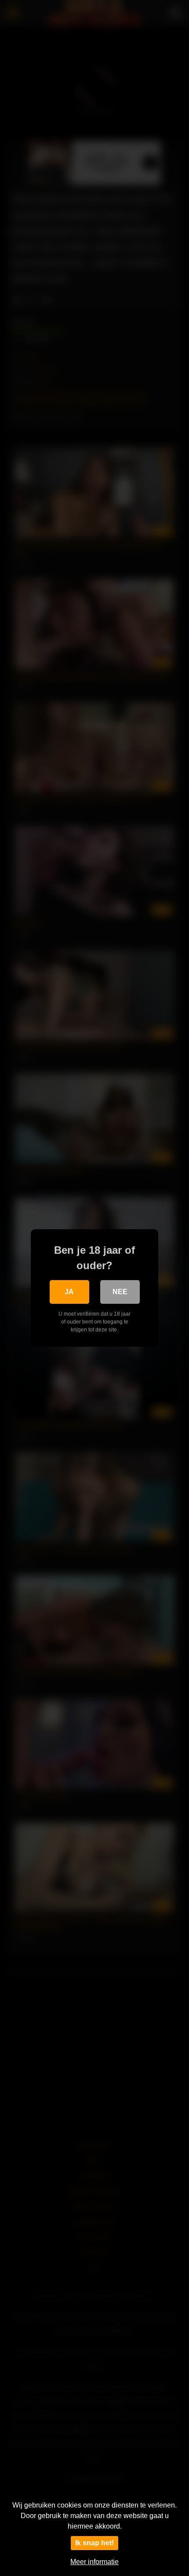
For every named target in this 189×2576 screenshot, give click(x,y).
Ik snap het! (94, 2543)
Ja (69, 1292)
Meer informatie (94, 2562)
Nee (120, 1292)
